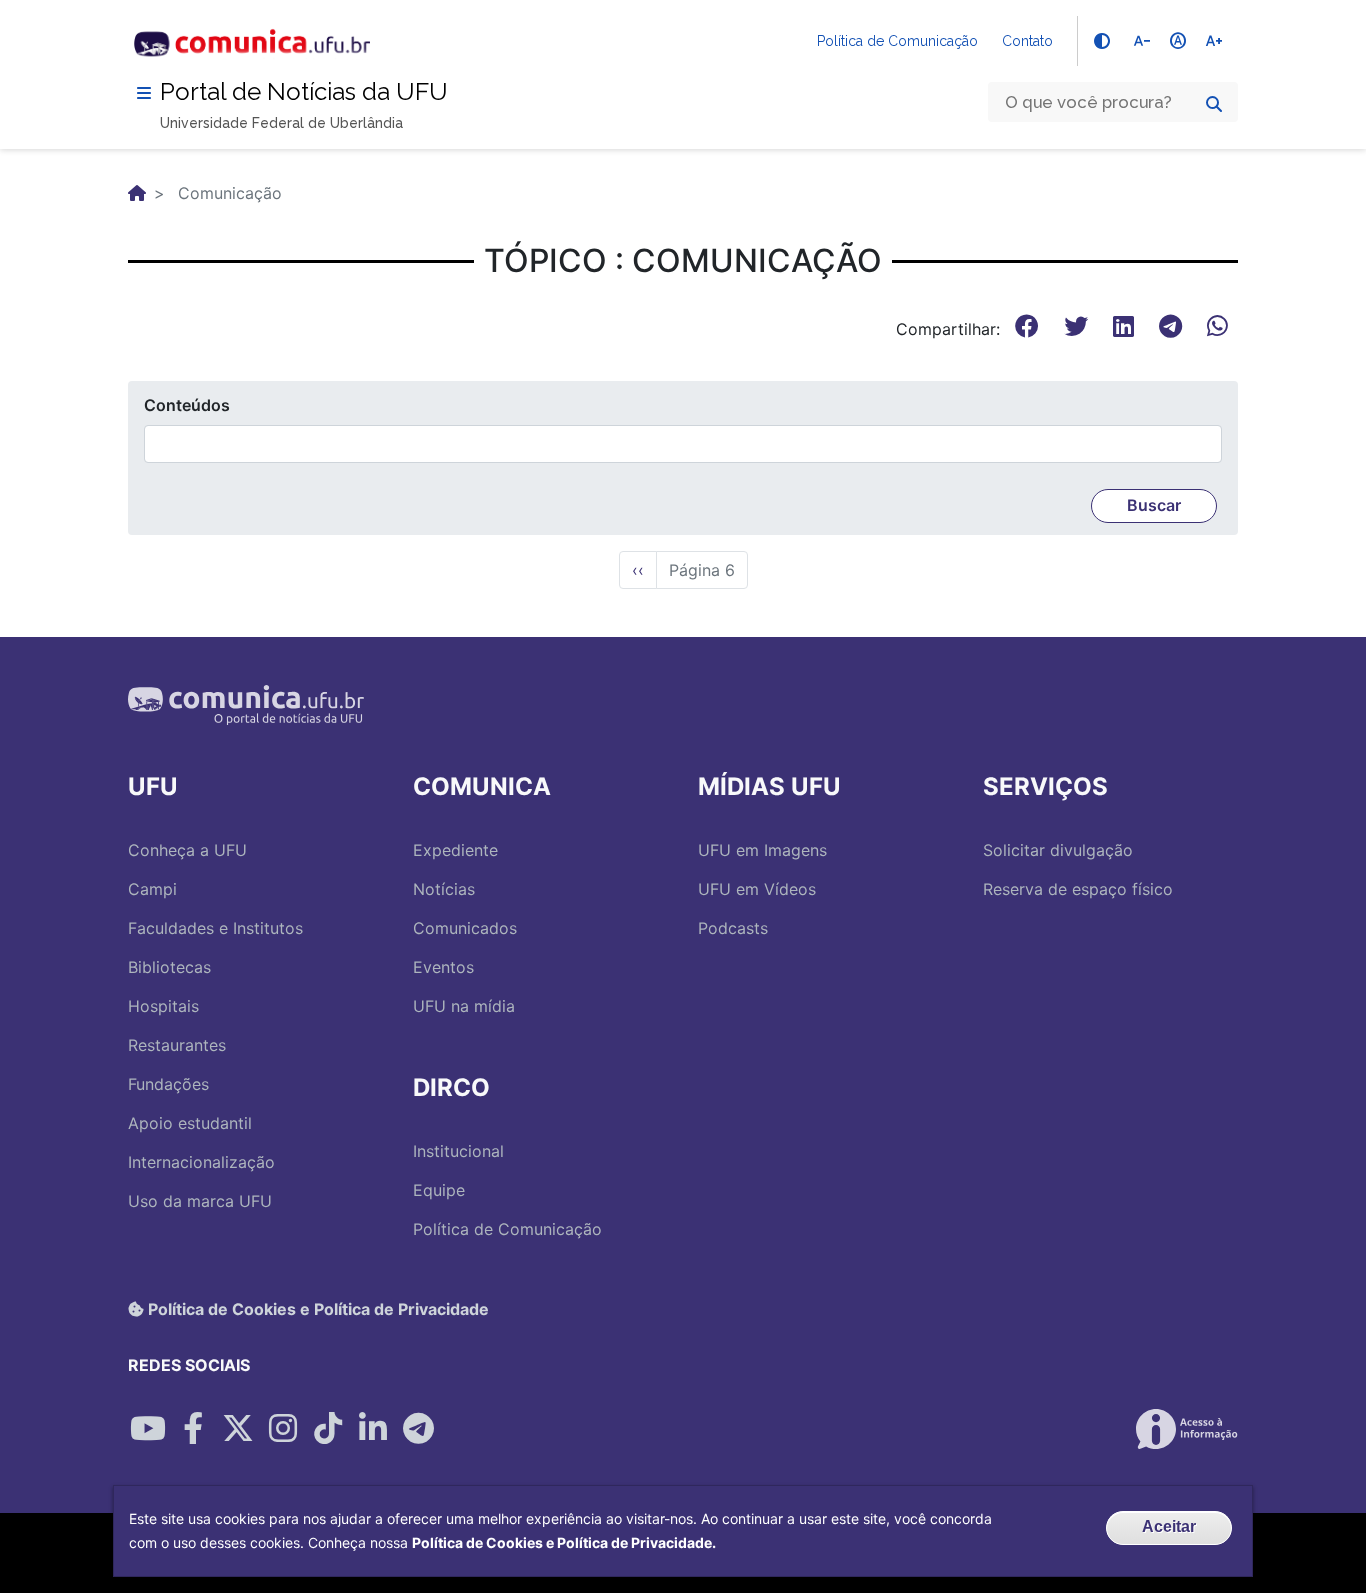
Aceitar (1169, 1526)
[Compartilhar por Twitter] (238, 1429)
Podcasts (733, 928)
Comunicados (465, 928)
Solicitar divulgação (1058, 850)
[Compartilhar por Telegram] (418, 1429)
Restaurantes (177, 1045)
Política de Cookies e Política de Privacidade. (564, 1542)
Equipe (439, 1190)
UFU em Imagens (762, 850)
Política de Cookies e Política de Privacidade (316, 1309)
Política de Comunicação (897, 41)
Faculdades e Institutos (215, 928)
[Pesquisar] (1214, 104)
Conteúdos (187, 405)
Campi (152, 889)
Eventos (443, 967)
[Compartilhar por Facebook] (193, 1429)
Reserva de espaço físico (1078, 889)
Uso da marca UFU (200, 1201)
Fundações (168, 1084)
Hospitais (163, 1006)
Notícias (444, 889)
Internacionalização (201, 1162)
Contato (1027, 41)
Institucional (458, 1151)
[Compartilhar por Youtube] (148, 1429)
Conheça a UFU (187, 850)
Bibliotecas (169, 967)
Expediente (455, 850)
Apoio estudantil (190, 1123)
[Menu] (144, 93)
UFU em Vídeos (757, 889)
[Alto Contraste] (1102, 41)
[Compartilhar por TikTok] (328, 1429)
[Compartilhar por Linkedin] (373, 1429)
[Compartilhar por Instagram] (283, 1429)
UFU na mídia (464, 1006)
